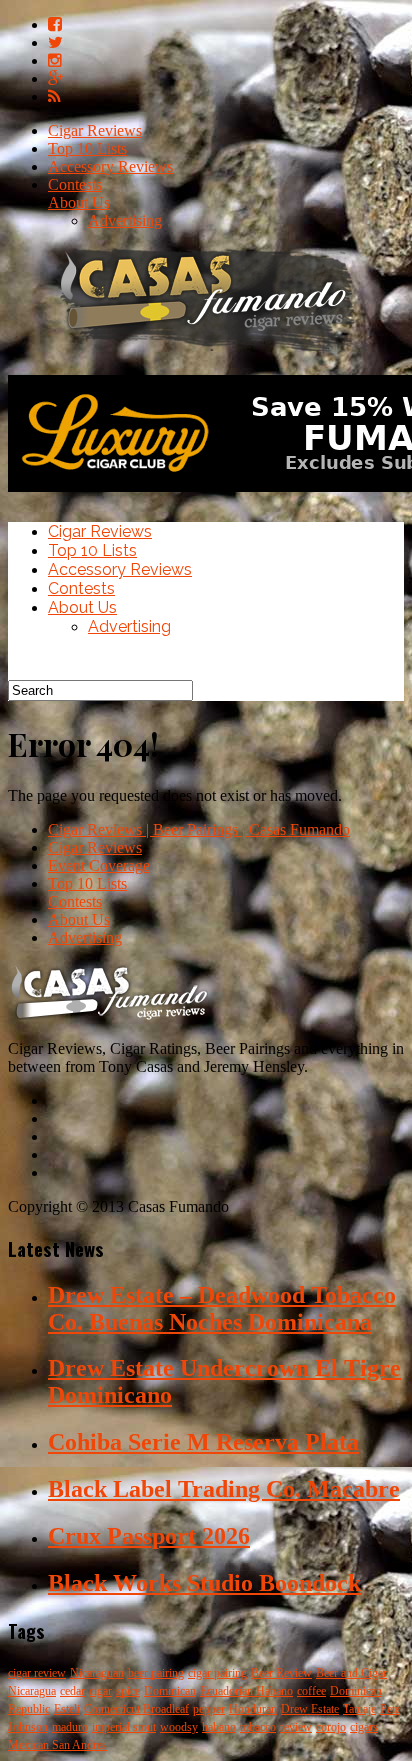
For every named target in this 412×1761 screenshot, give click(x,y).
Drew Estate (310, 1709)
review (296, 1727)
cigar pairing (217, 1673)
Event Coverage (99, 865)
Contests (75, 184)
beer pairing (156, 1673)
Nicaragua (32, 1691)
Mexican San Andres (57, 1745)
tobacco (258, 1727)
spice (128, 1691)
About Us (79, 202)
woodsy (179, 1727)
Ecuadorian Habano (246, 1691)
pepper (209, 1709)
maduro (70, 1727)
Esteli (67, 1709)
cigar (100, 1691)
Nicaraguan (97, 1673)
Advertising (125, 220)
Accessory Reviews (110, 166)
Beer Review (281, 1673)
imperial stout (124, 1727)
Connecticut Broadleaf (136, 1709)
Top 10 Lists (87, 148)
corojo (331, 1727)
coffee (311, 1691)
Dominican (170, 1691)
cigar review (37, 1673)
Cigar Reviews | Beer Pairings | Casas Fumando (199, 829)
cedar (72, 1691)
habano (219, 1727)
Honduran (253, 1709)
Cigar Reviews (95, 130)
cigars (364, 1727)
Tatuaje (359, 1709)
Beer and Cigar (351, 1673)
